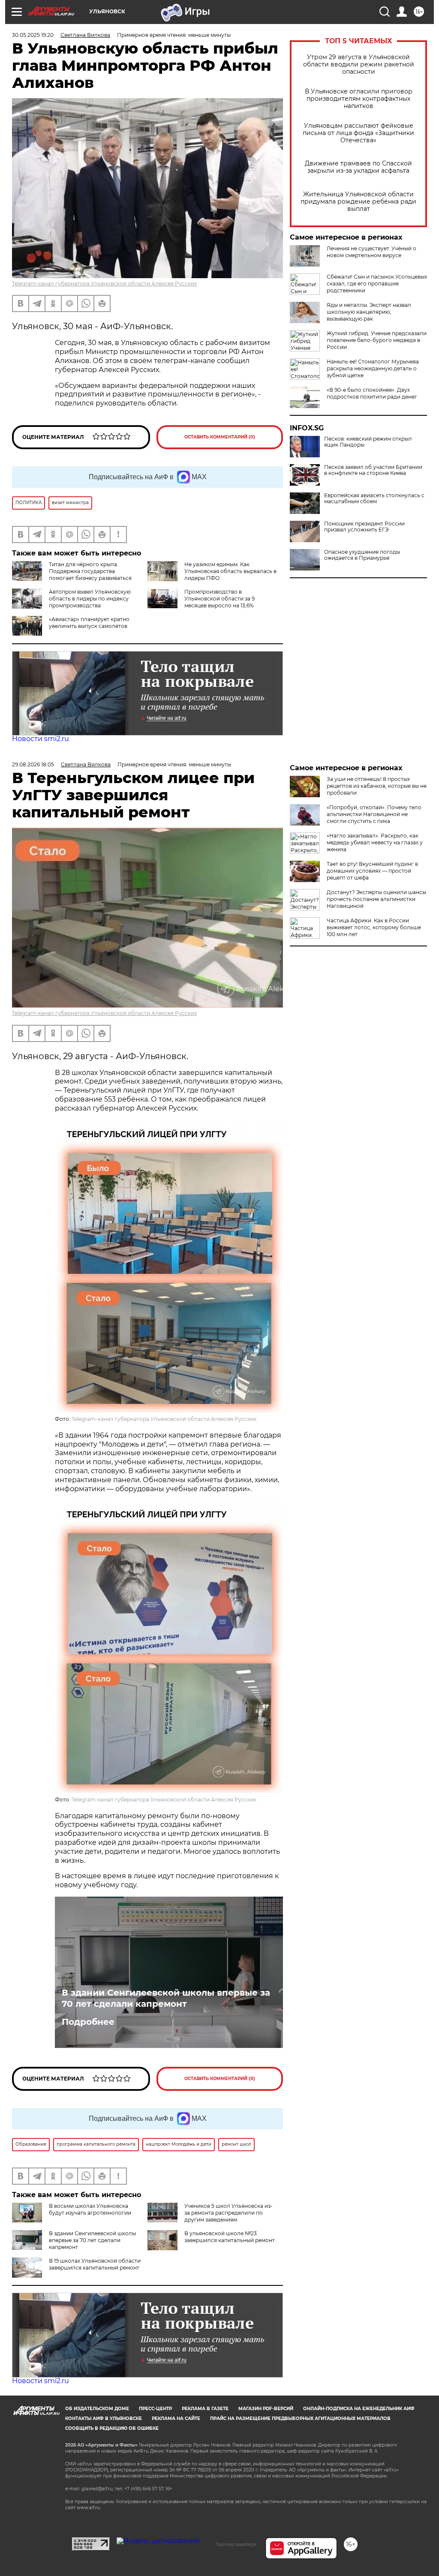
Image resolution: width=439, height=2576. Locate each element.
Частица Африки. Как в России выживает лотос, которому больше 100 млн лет (374, 927)
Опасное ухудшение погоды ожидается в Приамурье (362, 555)
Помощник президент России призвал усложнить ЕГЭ (364, 527)
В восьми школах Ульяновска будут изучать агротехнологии (90, 2209)
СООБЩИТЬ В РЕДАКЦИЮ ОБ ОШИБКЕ (112, 2428)
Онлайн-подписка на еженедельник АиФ (359, 2409)
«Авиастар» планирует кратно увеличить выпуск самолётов (89, 623)
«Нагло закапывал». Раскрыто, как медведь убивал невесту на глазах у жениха (375, 842)
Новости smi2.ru (41, 739)
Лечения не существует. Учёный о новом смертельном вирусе (371, 252)
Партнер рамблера (236, 2544)
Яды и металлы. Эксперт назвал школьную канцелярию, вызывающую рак (369, 312)
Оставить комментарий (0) (220, 437)
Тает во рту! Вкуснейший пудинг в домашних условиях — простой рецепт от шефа (372, 871)
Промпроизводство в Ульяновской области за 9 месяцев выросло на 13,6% (219, 599)
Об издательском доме (97, 2409)
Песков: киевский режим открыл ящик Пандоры (368, 442)
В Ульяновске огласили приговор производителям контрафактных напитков (359, 99)
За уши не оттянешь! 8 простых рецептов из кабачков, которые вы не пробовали (377, 786)
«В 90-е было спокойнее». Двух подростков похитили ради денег (372, 393)
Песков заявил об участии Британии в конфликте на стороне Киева (373, 470)
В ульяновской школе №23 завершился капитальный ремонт (230, 2237)
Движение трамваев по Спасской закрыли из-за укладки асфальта (358, 167)
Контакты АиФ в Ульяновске (104, 2418)
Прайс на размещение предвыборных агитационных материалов (300, 2418)
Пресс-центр (155, 2409)
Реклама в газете (205, 2409)
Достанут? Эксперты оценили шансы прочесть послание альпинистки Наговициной (376, 899)
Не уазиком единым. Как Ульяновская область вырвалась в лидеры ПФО (230, 571)
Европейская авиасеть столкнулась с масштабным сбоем (374, 498)
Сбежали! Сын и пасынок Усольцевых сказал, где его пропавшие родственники (377, 284)
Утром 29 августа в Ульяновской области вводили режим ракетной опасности (359, 65)
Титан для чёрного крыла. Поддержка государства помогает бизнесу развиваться (90, 571)
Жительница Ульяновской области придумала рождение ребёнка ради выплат (358, 202)
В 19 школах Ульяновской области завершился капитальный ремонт (95, 2264)
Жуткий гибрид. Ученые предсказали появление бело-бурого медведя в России (377, 340)
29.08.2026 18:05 (33, 764)
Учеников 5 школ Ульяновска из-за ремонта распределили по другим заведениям (229, 2213)
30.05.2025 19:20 (33, 35)
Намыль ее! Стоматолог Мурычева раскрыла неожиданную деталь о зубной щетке (373, 368)
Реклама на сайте (176, 2418)
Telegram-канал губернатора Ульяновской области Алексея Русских (104, 284)
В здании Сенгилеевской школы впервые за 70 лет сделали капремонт (166, 1998)
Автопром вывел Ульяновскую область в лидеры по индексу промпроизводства (90, 599)
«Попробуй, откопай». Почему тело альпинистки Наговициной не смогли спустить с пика (374, 814)
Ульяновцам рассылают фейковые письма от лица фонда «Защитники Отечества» (358, 133)
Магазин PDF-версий (266, 2409)
